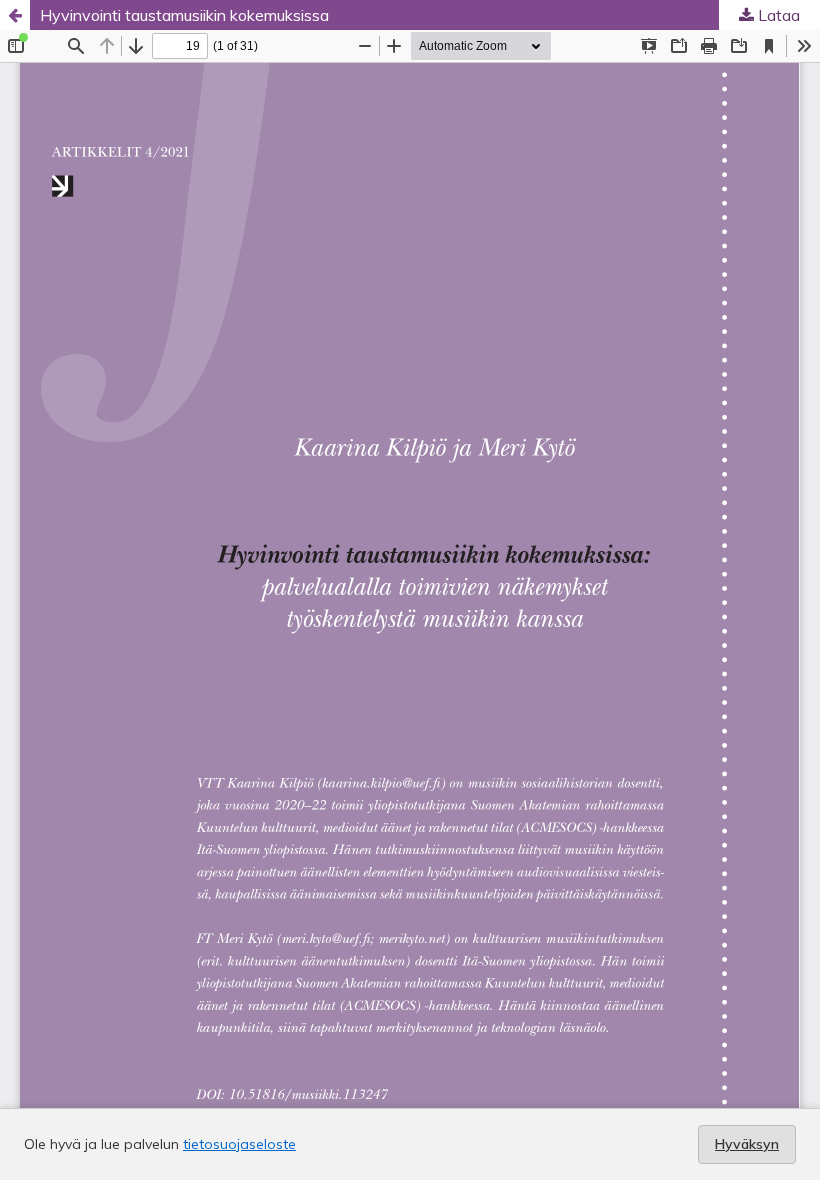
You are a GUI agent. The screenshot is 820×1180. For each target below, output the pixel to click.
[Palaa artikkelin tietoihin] (15, 15)
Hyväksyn (747, 1144)
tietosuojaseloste (239, 1144)
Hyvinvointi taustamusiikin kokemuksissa (184, 15)
